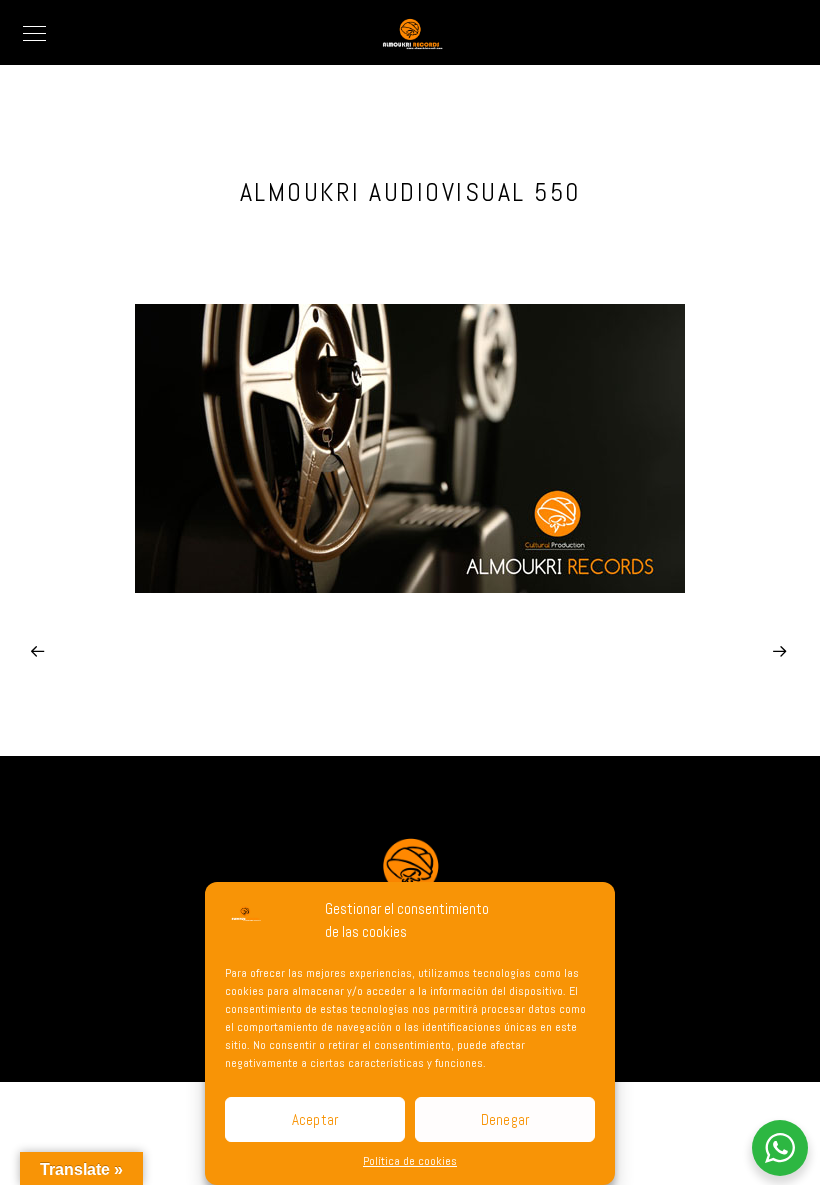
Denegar (505, 1119)
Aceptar (315, 1119)
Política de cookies (410, 1161)
